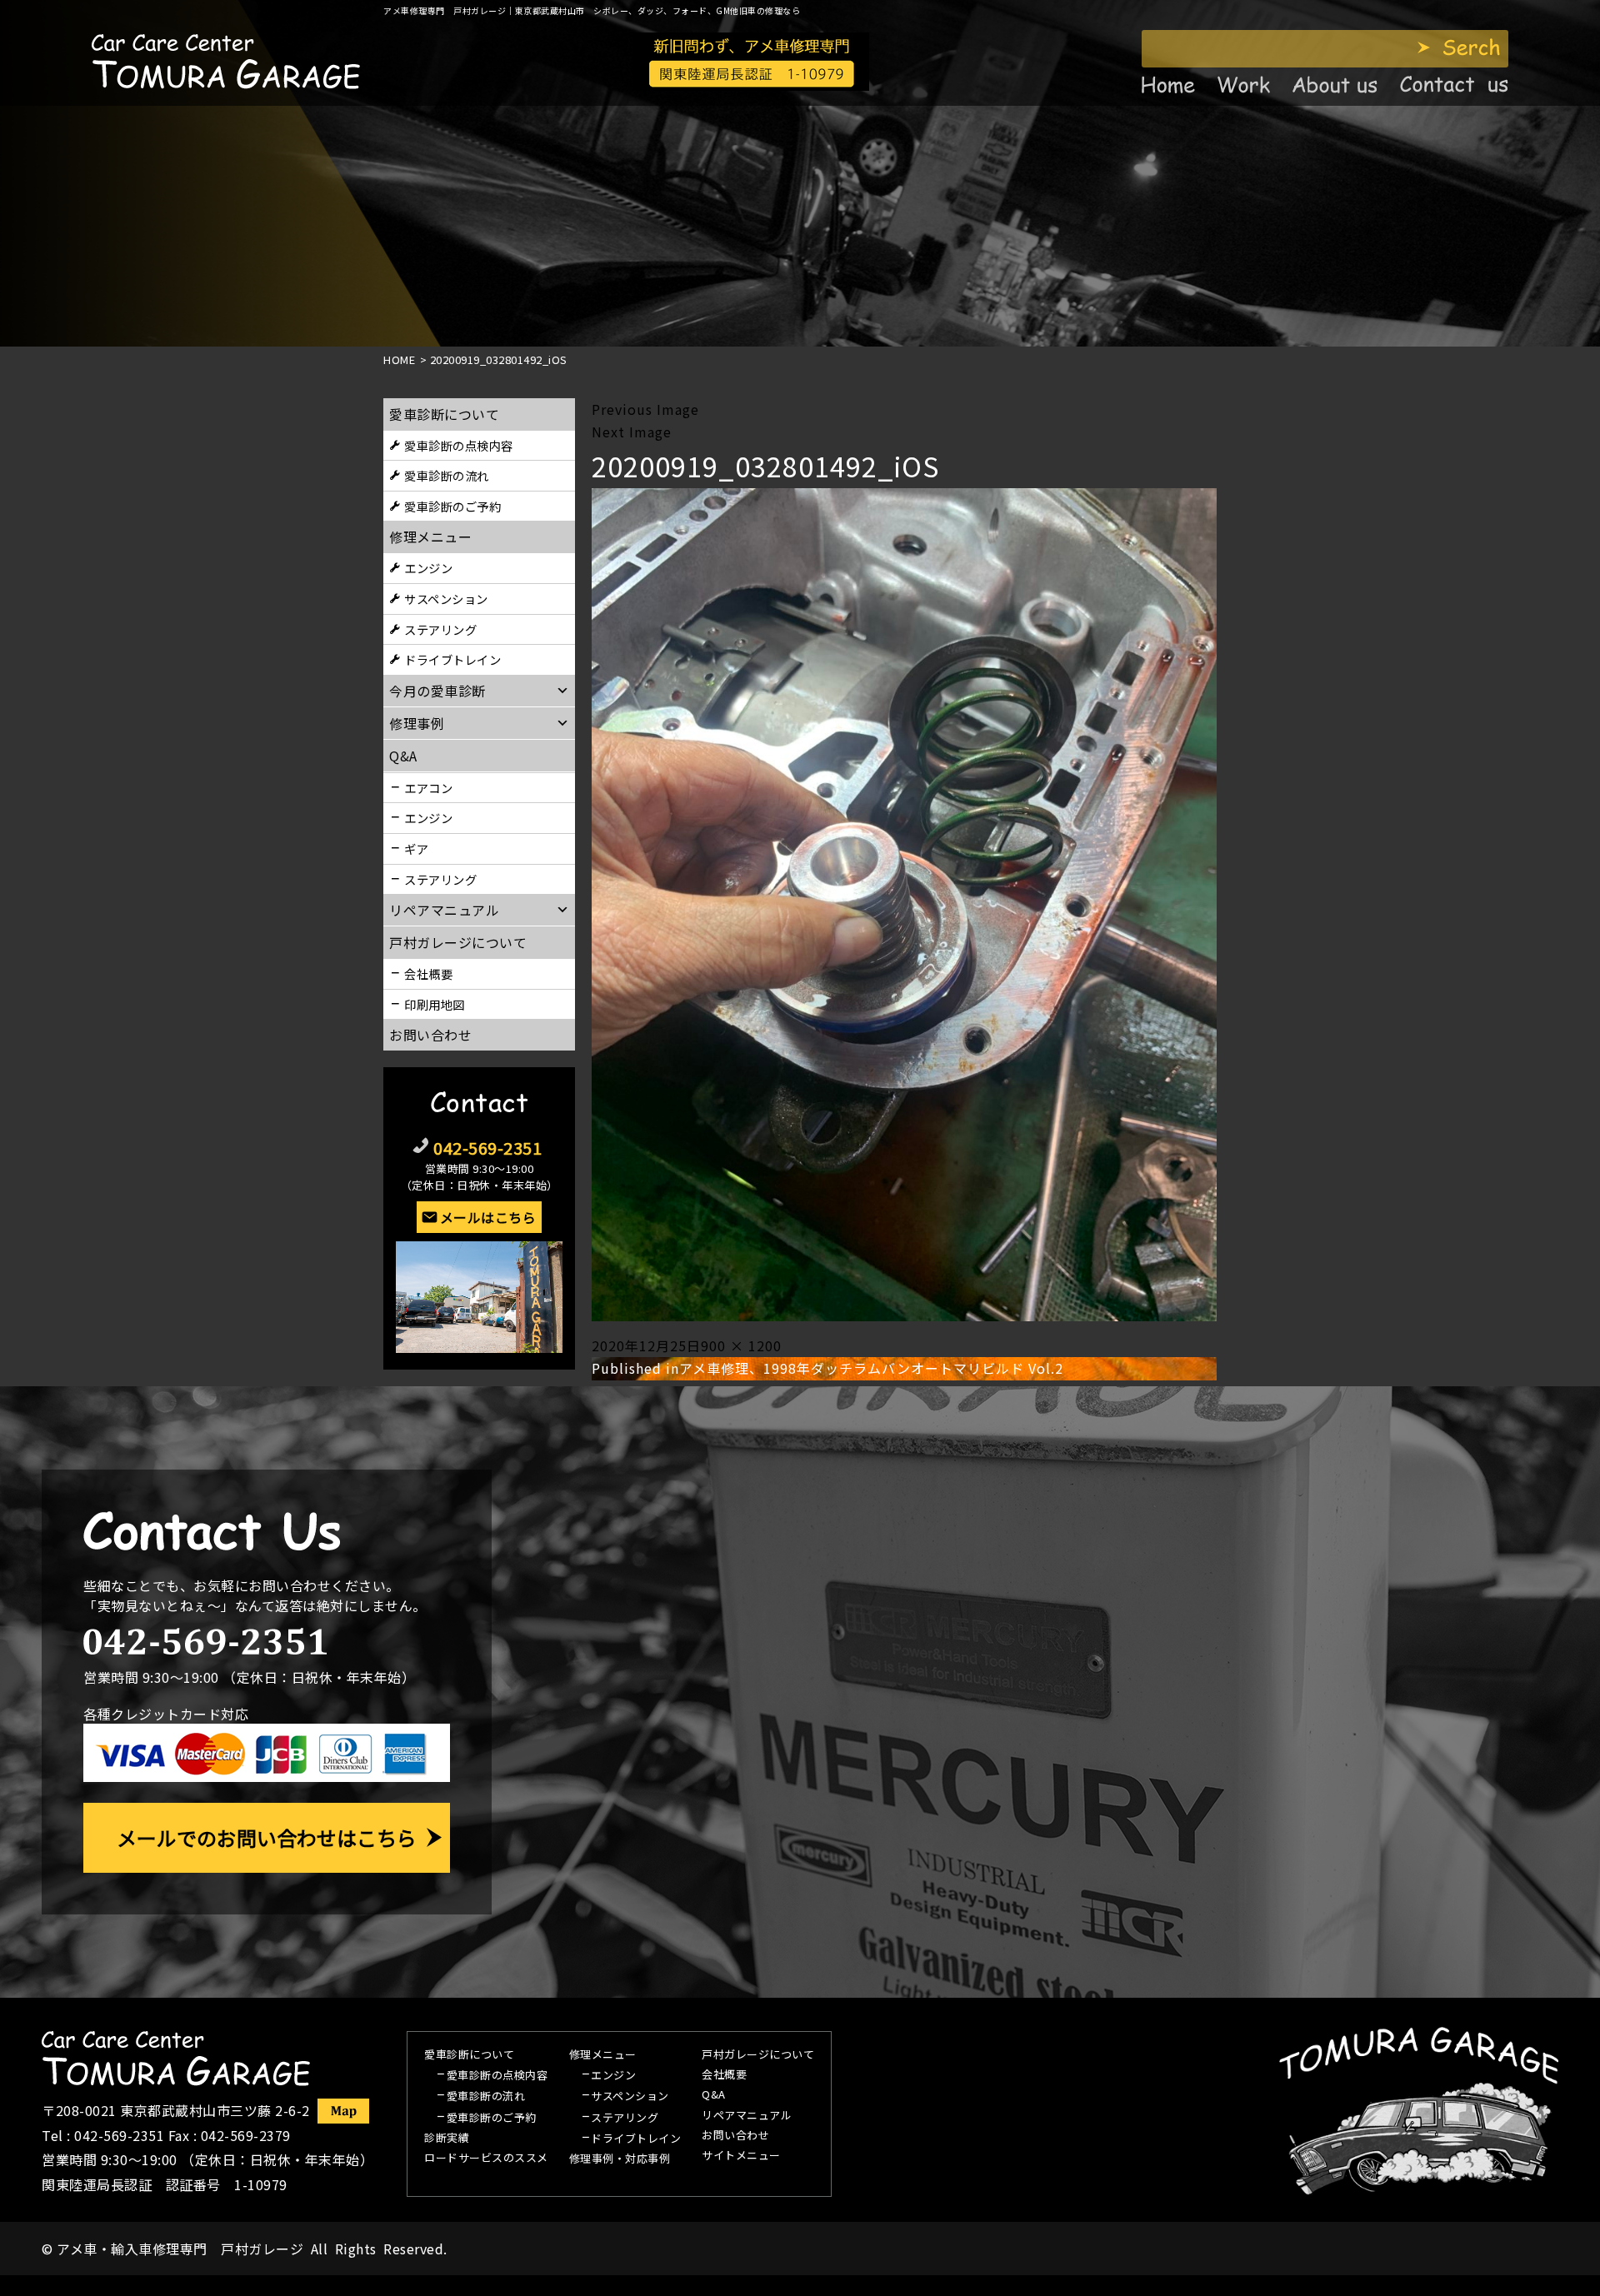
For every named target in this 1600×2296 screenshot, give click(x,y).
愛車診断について (444, 414)
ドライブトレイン (452, 659)
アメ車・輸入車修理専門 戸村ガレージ (180, 2249)
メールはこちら (488, 1217)
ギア (416, 849)
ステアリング (440, 629)
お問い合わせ (430, 1035)
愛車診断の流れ (447, 475)
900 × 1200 (741, 1345)
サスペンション (446, 599)
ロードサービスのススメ (486, 2159)
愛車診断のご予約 (452, 506)
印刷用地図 (435, 1004)
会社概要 (428, 973)
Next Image (632, 432)
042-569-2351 (487, 1148)
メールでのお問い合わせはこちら (267, 1837)
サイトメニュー (741, 2156)
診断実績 (447, 2139)
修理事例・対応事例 (620, 2159)
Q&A (714, 2095)
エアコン (428, 788)
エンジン (428, 568)
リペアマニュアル (747, 2116)
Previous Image (645, 409)
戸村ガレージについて (458, 942)
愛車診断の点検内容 (459, 445)
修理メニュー (430, 537)
